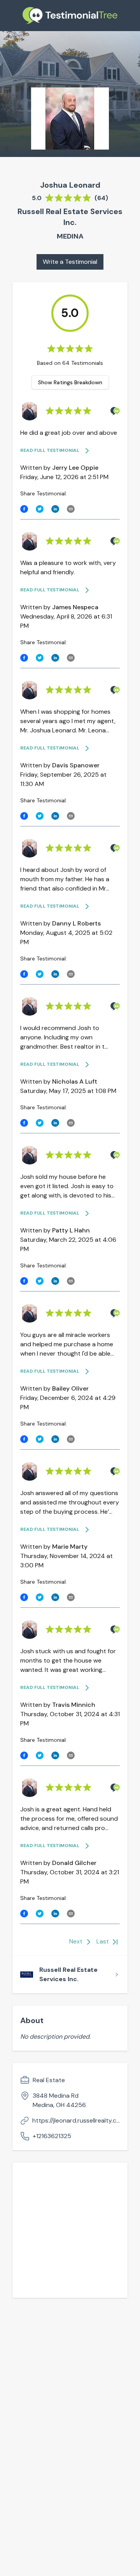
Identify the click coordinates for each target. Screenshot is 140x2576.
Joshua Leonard (70, 185)
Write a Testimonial (70, 262)
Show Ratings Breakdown (70, 382)
